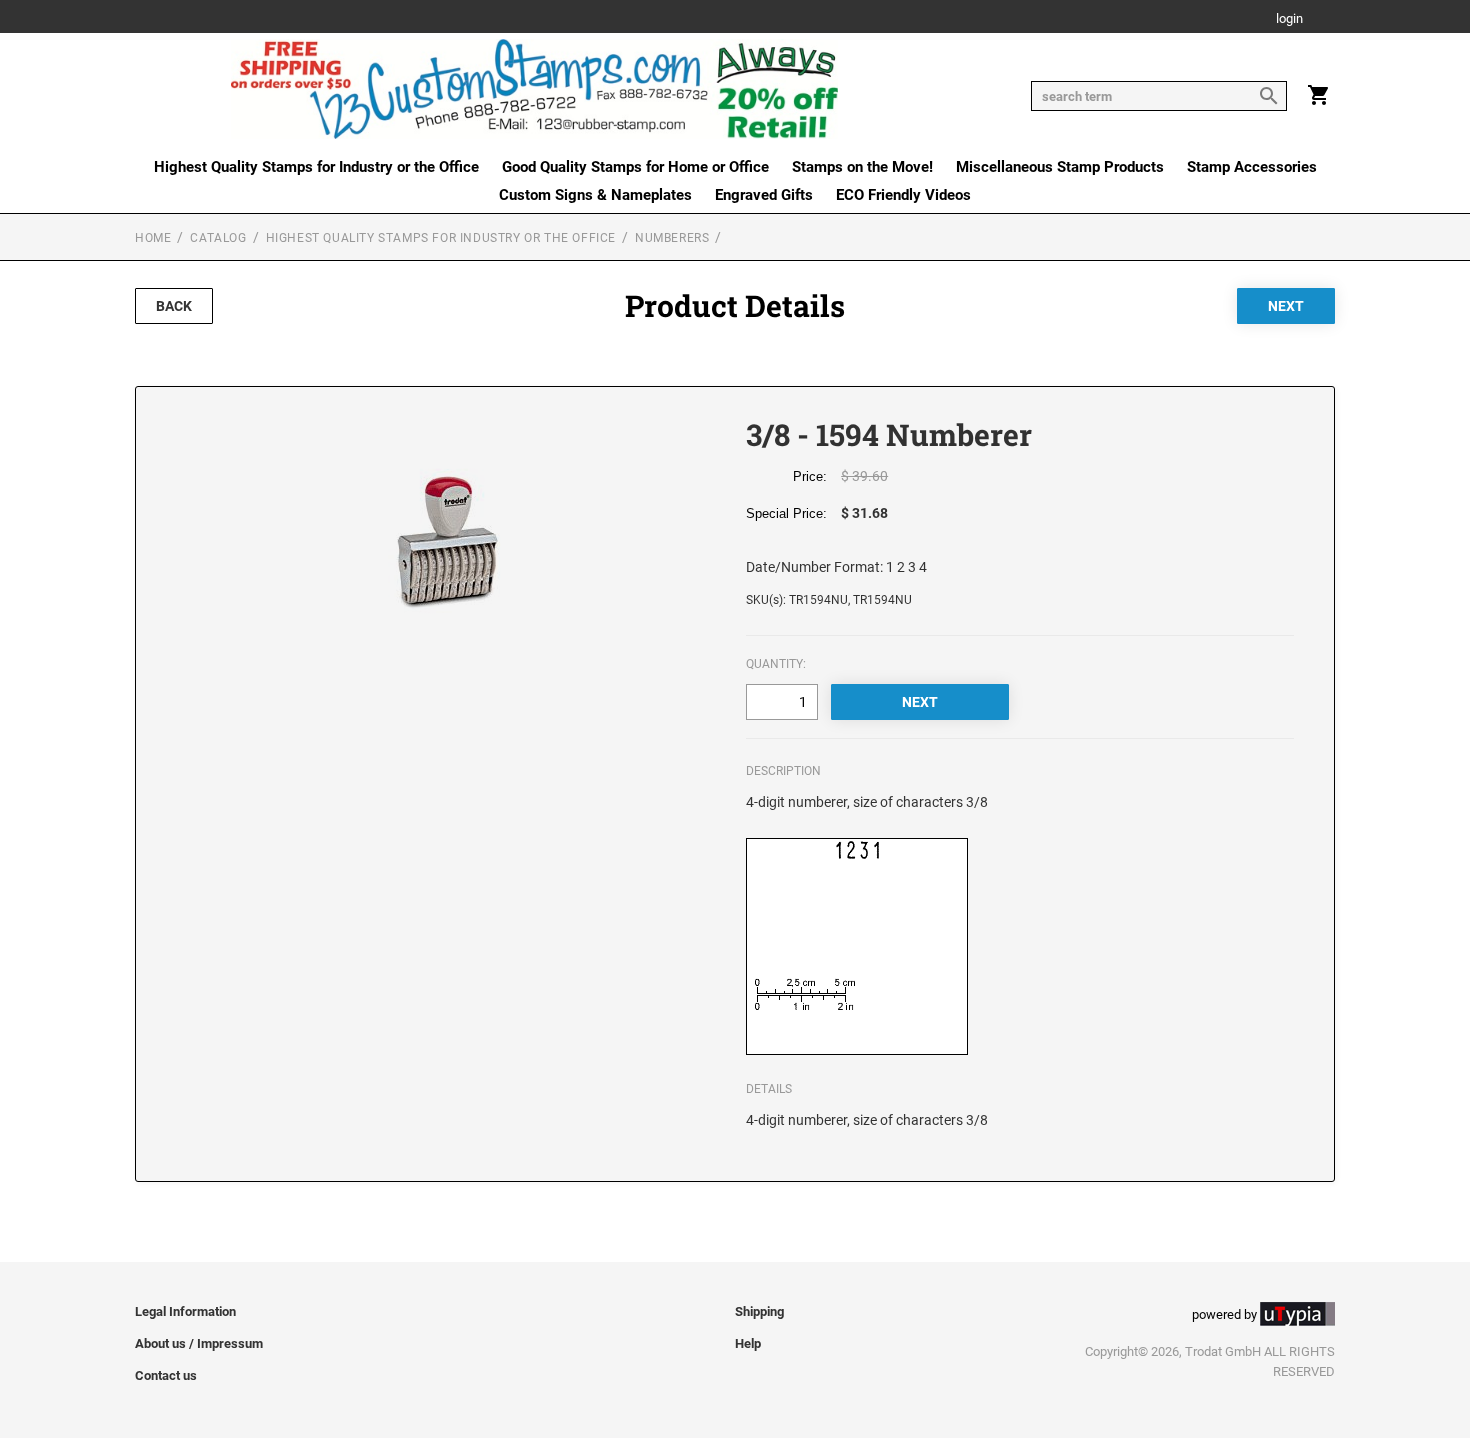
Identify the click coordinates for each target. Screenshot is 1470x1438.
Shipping (759, 1311)
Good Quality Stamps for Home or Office (635, 167)
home (153, 238)
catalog (218, 238)
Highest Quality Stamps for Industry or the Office (316, 167)
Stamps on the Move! (862, 167)
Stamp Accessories (1252, 167)
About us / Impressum (199, 1343)
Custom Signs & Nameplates (595, 195)
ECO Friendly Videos (903, 195)
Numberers (672, 238)
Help (748, 1343)
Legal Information (185, 1311)
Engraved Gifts (764, 195)
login (1289, 19)
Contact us (166, 1375)
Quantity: (776, 664)
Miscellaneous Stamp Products (1060, 167)
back (174, 306)
